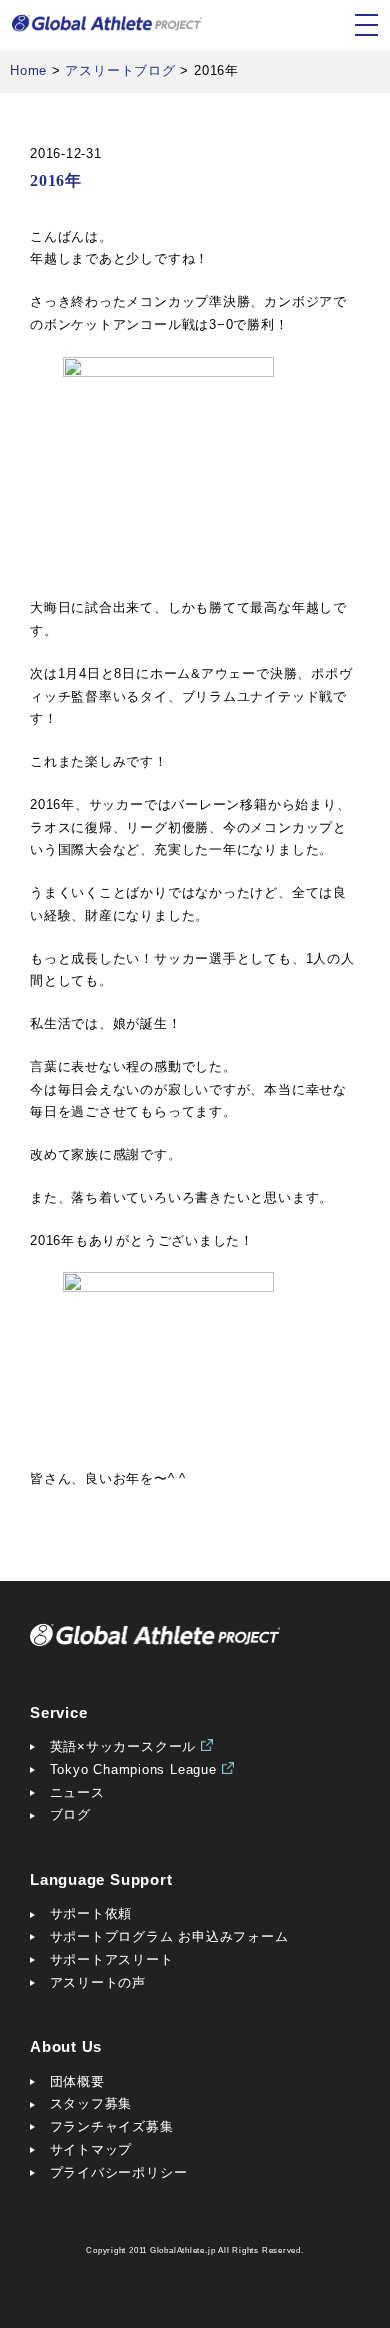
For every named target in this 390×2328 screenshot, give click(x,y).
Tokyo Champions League (133, 1769)
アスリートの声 (98, 1982)
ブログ (70, 1814)
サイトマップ (91, 2149)
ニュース (77, 1792)
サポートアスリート (112, 1959)
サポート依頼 (91, 1913)
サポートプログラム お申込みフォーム (169, 1936)
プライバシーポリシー (119, 2172)
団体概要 (77, 2081)
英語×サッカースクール (123, 1746)
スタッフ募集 (91, 2103)
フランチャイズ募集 (112, 2126)
